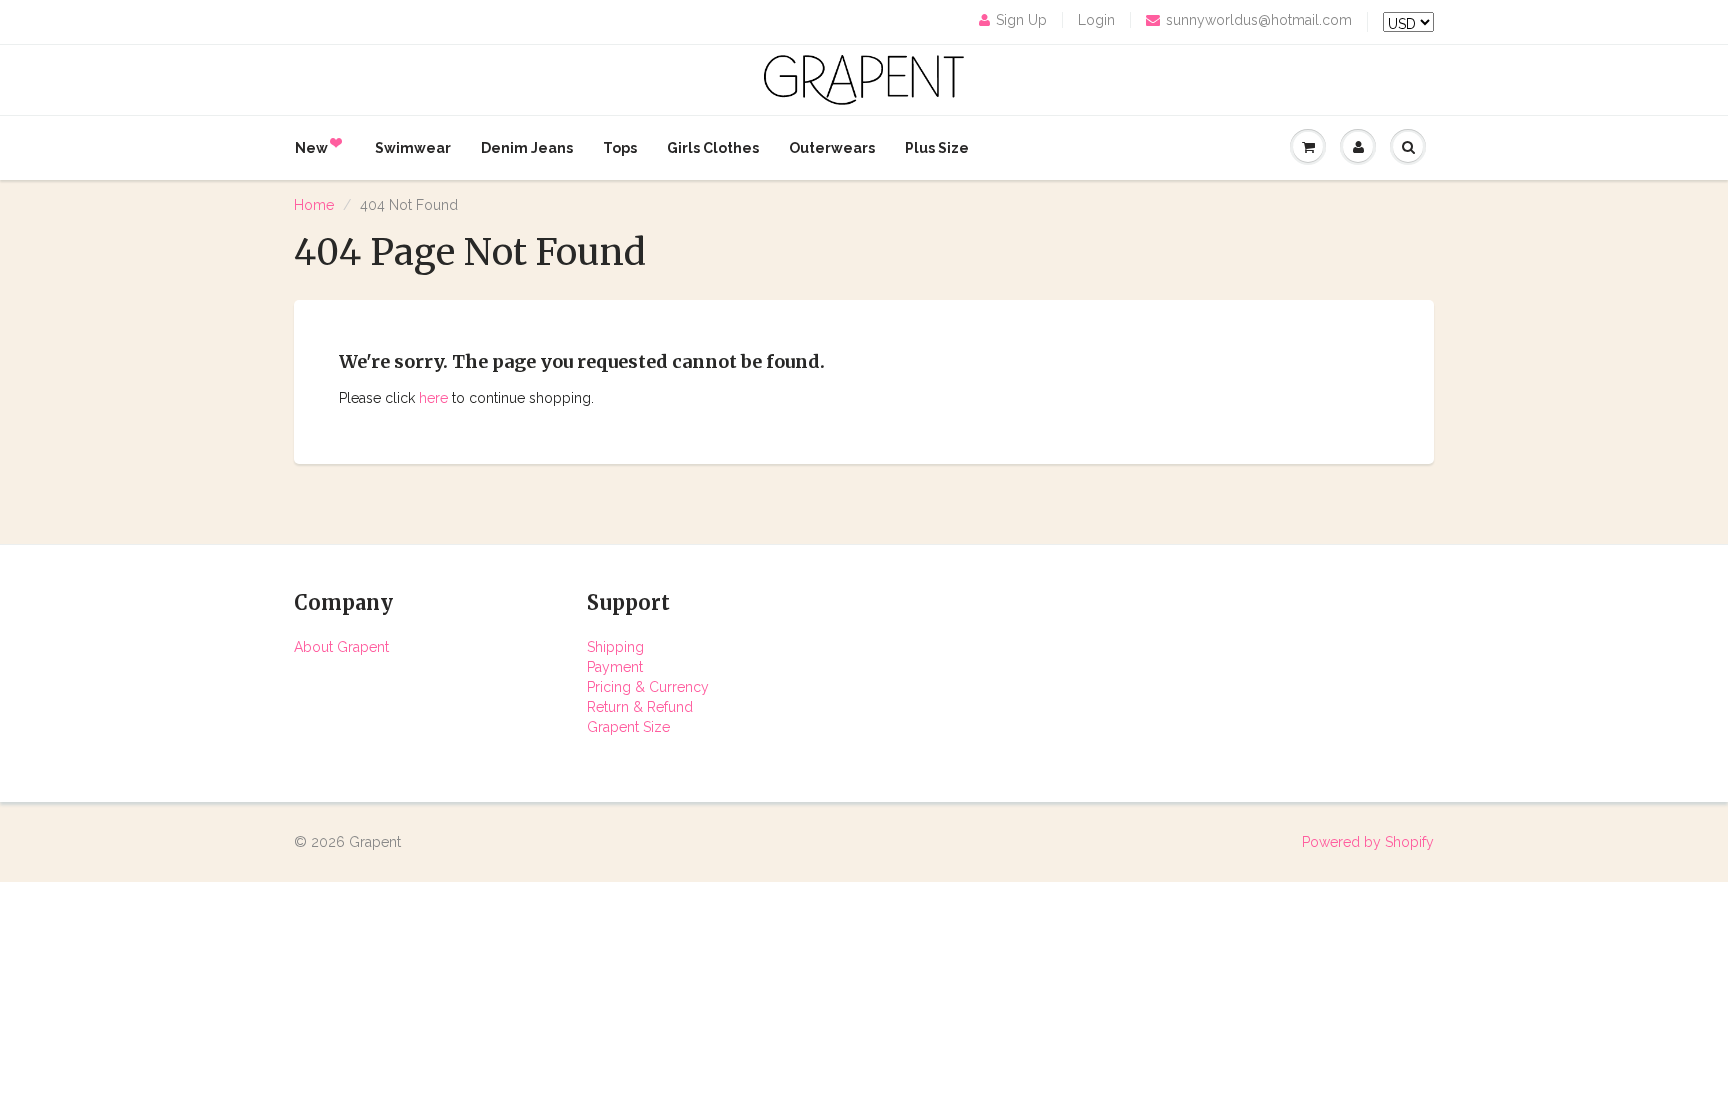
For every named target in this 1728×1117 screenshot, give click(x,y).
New (311, 148)
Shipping (615, 647)
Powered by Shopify (1368, 842)
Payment (615, 667)
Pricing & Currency (648, 687)
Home (314, 205)
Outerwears (832, 148)
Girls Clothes (713, 148)
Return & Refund (640, 707)
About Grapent (341, 647)
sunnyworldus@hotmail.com (1259, 20)
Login (1096, 20)
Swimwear (413, 148)
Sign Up (1021, 20)
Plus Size (937, 148)
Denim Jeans (527, 148)
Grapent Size (628, 727)
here (433, 398)
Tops (620, 148)
